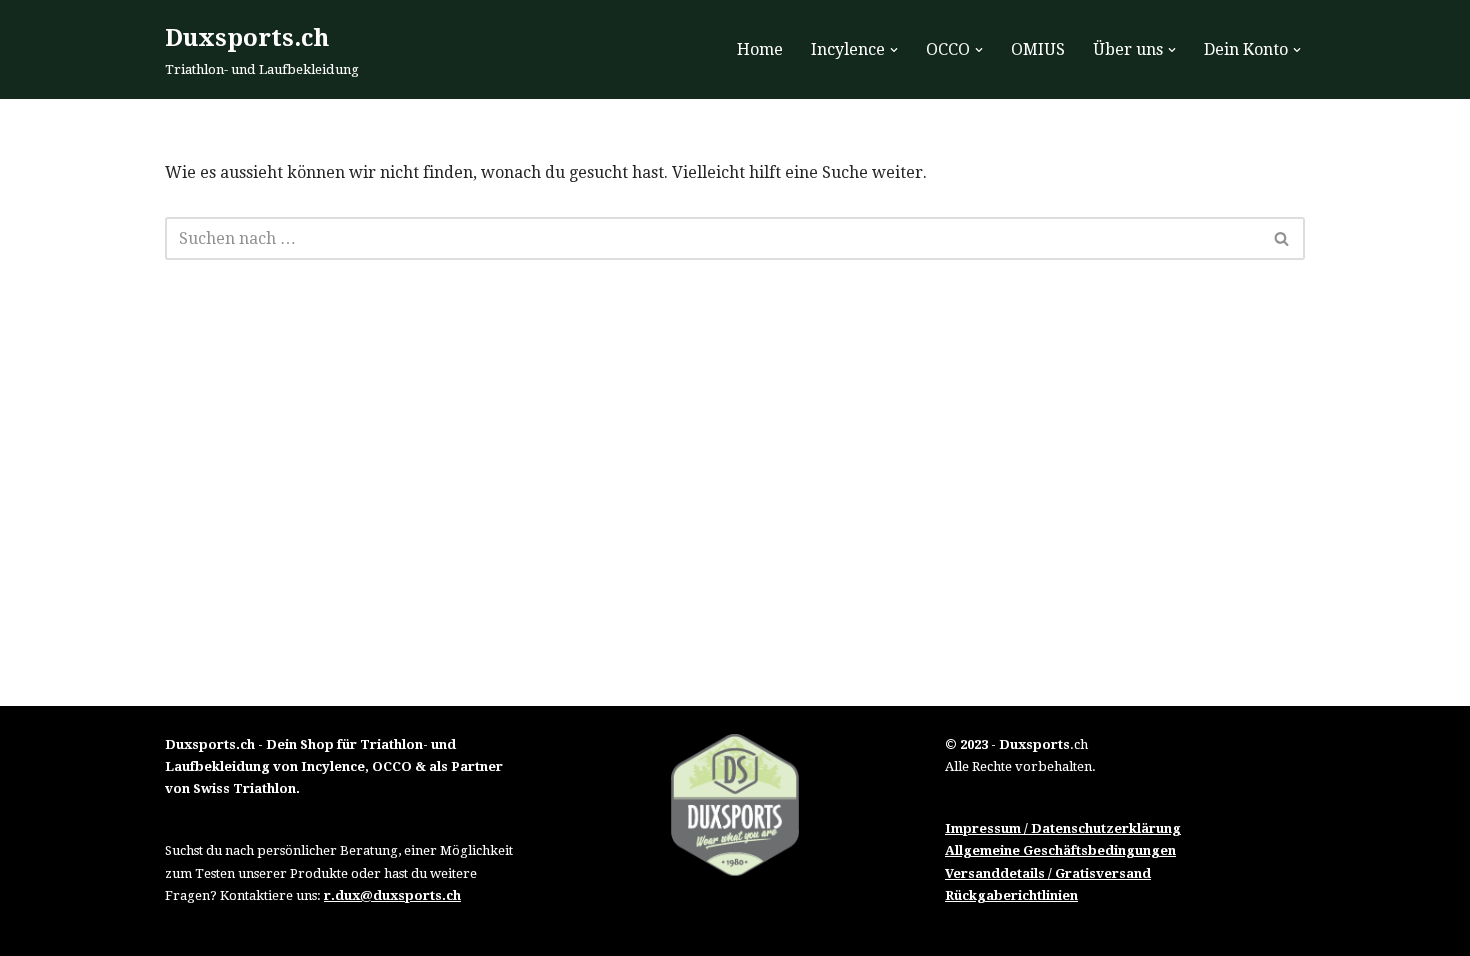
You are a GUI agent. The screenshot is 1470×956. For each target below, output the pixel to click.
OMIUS (1038, 49)
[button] (894, 50)
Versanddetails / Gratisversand (1048, 873)
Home (760, 49)
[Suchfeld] (1282, 238)
